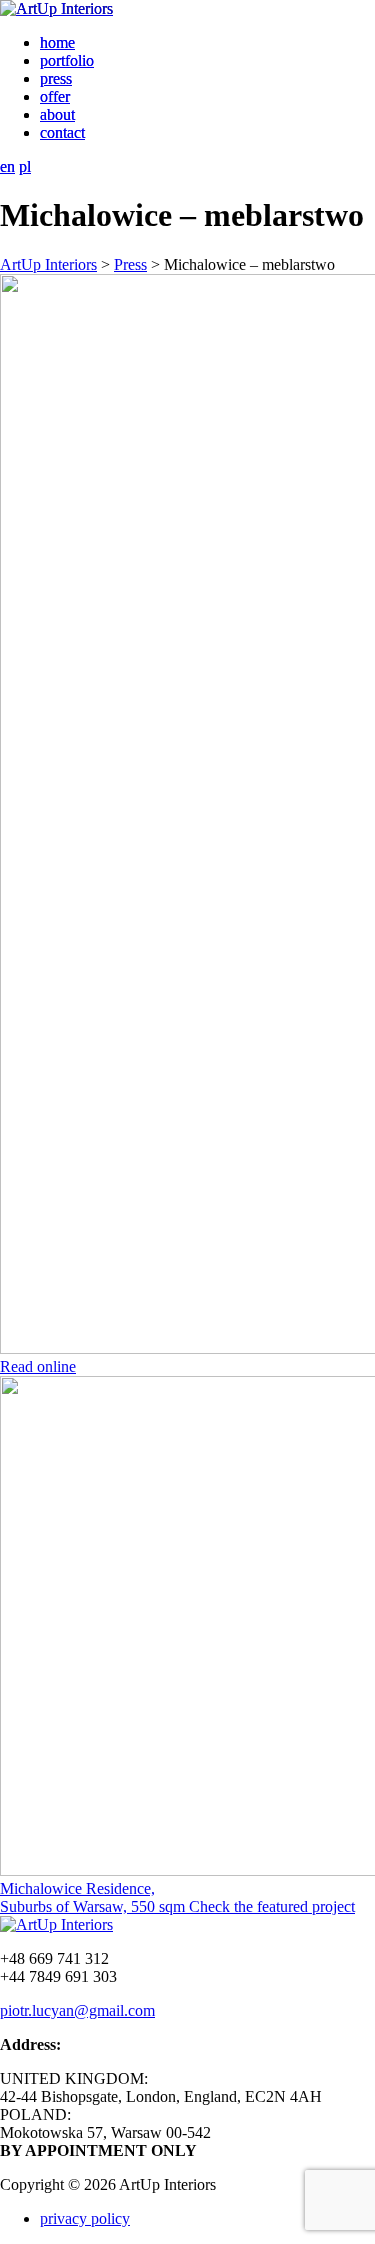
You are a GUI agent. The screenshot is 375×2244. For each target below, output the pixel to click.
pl (25, 166)
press (56, 78)
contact (62, 132)
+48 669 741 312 (54, 1958)
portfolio (67, 60)
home (57, 42)
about (57, 114)
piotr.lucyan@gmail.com (77, 2010)
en (7, 166)
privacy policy (85, 2218)
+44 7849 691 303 (58, 1976)
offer (55, 96)
